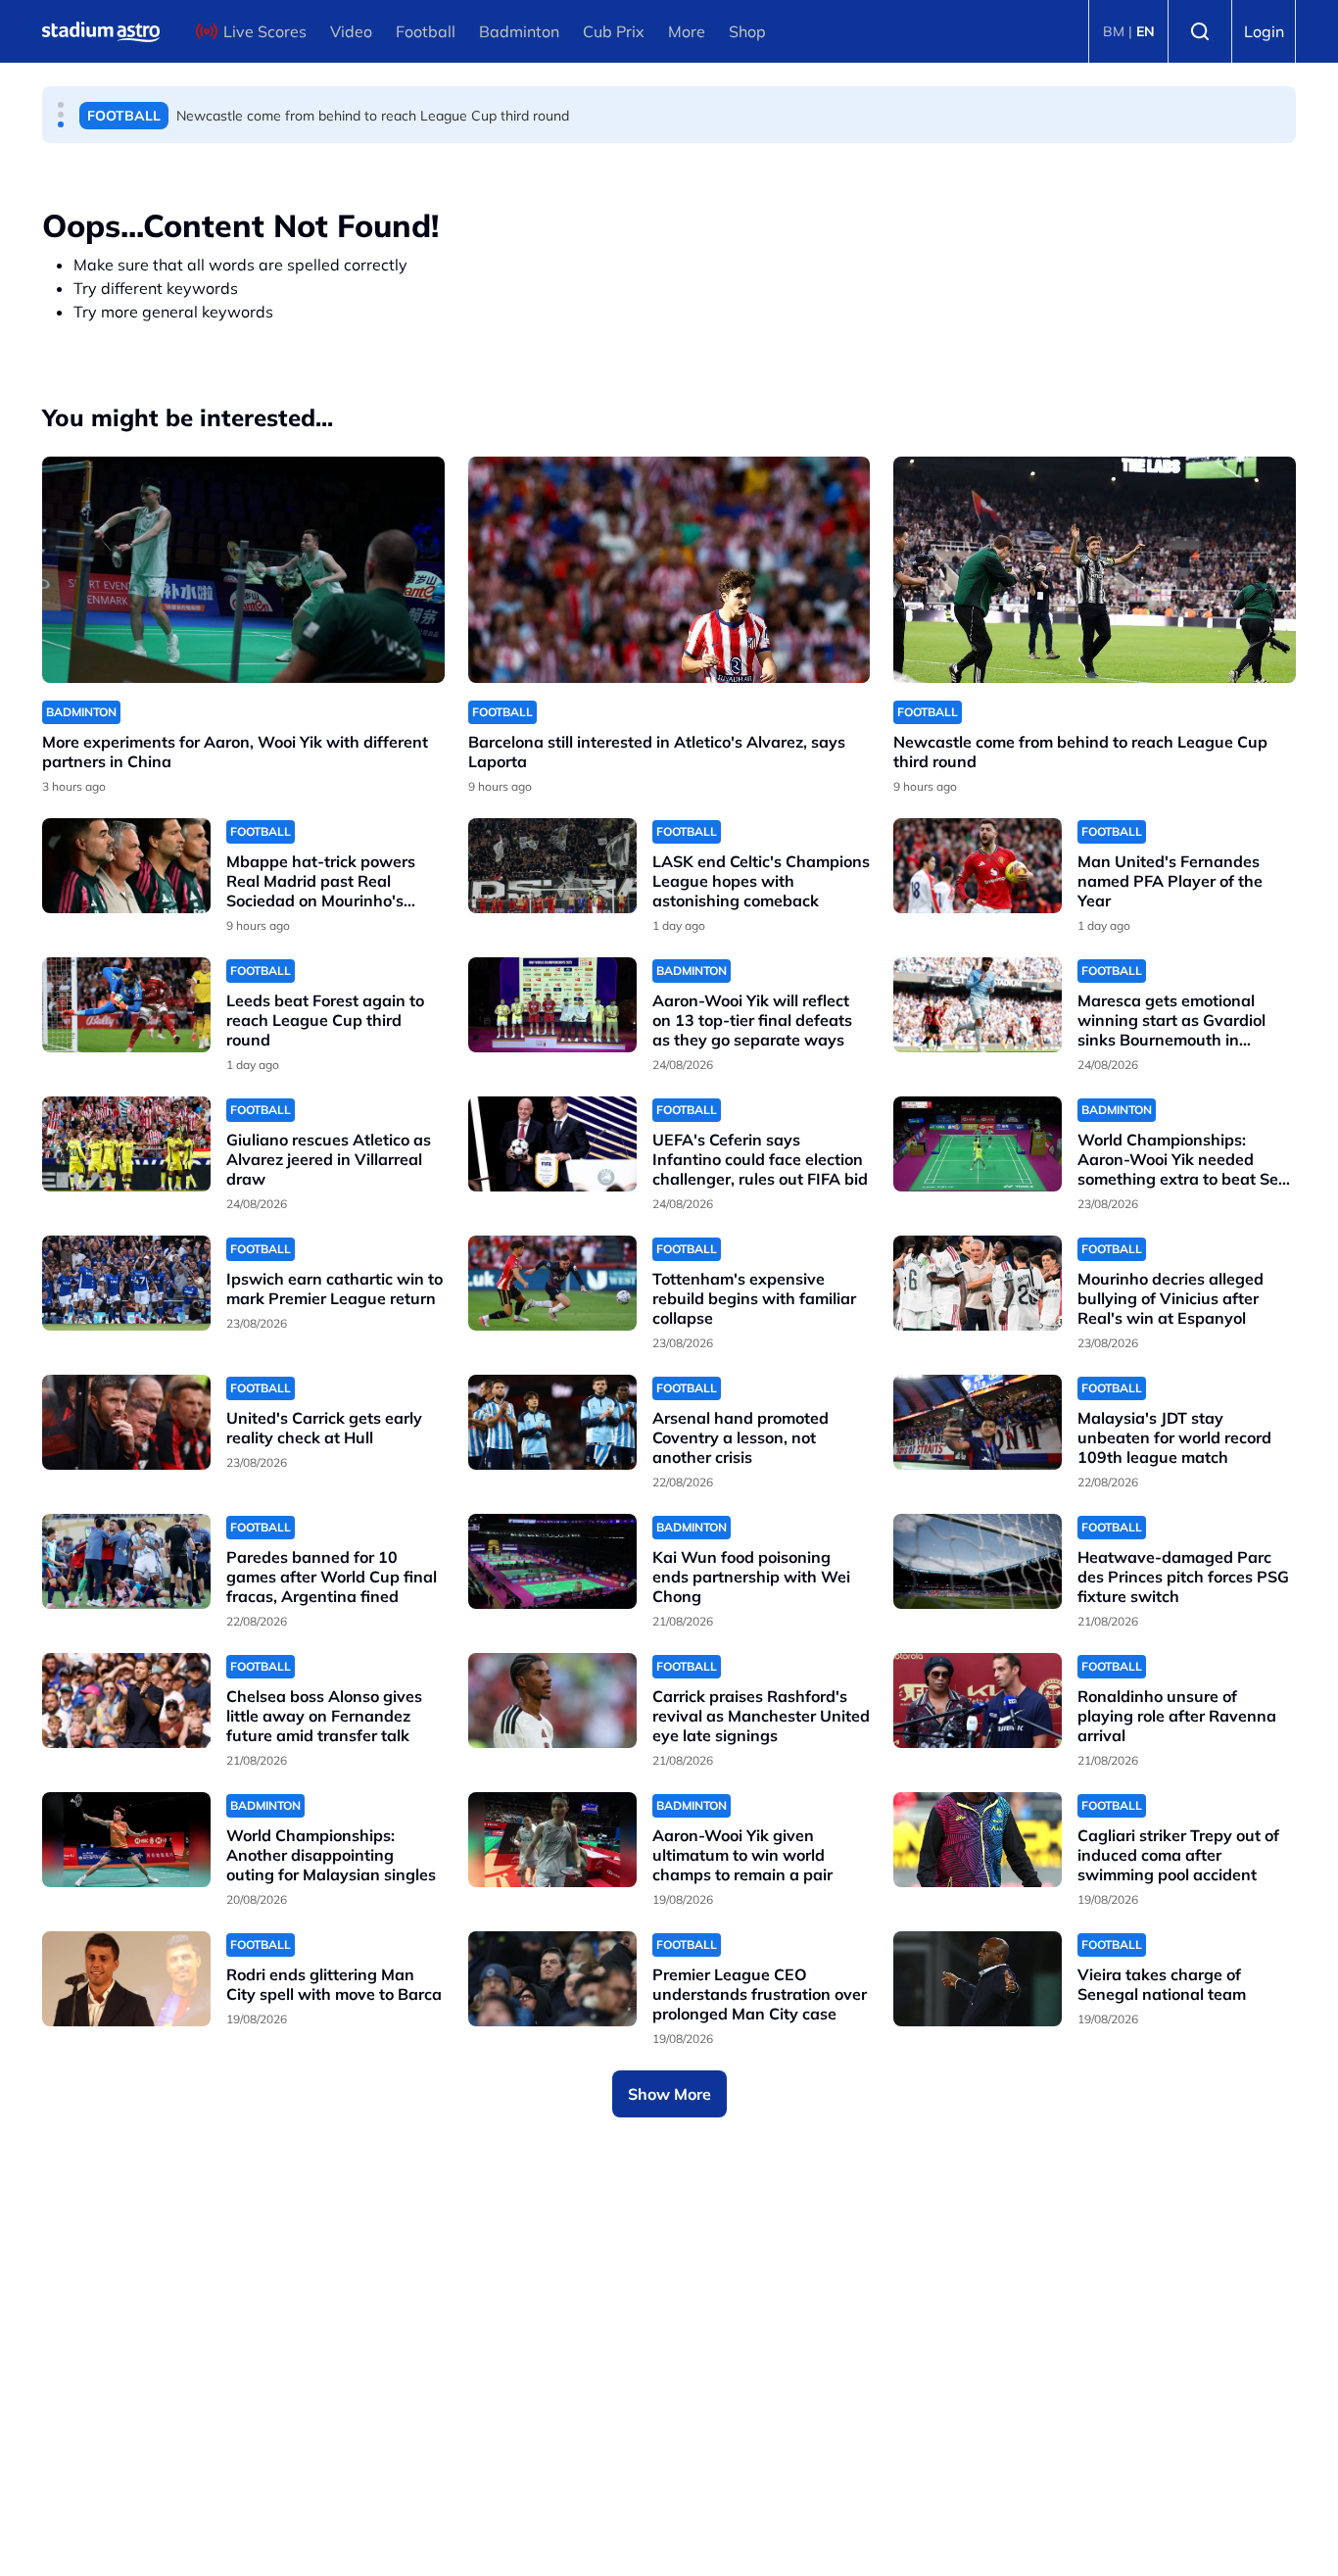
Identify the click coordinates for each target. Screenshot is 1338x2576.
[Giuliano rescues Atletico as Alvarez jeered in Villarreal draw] (126, 1144)
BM (1114, 31)
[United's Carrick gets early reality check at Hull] (126, 1422)
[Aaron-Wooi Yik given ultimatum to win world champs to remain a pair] (552, 1840)
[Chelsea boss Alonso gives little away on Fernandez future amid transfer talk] (126, 1701)
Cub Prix (614, 31)
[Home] (101, 31)
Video (351, 31)
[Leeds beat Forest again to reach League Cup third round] (126, 1005)
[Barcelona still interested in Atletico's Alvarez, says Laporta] (669, 570)
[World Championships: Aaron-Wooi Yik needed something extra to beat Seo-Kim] (978, 1144)
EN (1146, 31)
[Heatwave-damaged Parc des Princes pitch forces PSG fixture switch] (978, 1561)
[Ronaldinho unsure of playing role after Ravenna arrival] (978, 1701)
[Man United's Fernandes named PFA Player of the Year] (978, 866)
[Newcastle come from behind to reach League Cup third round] (1095, 570)
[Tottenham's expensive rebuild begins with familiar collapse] (552, 1283)
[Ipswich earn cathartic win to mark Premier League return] (126, 1283)
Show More (669, 2094)
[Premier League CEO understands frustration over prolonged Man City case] (552, 1979)
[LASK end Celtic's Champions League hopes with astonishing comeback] (552, 866)
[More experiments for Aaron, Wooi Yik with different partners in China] (243, 570)
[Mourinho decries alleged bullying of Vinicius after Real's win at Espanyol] (978, 1283)
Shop (747, 31)
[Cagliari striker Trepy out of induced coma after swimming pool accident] (978, 1840)
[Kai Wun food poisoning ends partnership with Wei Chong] (552, 1561)
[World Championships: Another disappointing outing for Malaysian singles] (126, 1840)
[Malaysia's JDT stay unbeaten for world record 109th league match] (978, 1422)
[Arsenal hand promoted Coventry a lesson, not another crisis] (552, 1422)
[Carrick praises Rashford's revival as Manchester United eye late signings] (552, 1701)
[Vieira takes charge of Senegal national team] (978, 1979)
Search (1200, 31)
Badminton (519, 31)
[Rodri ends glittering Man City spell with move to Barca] (126, 1979)
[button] (61, 105)
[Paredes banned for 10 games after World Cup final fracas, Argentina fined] (126, 1561)
